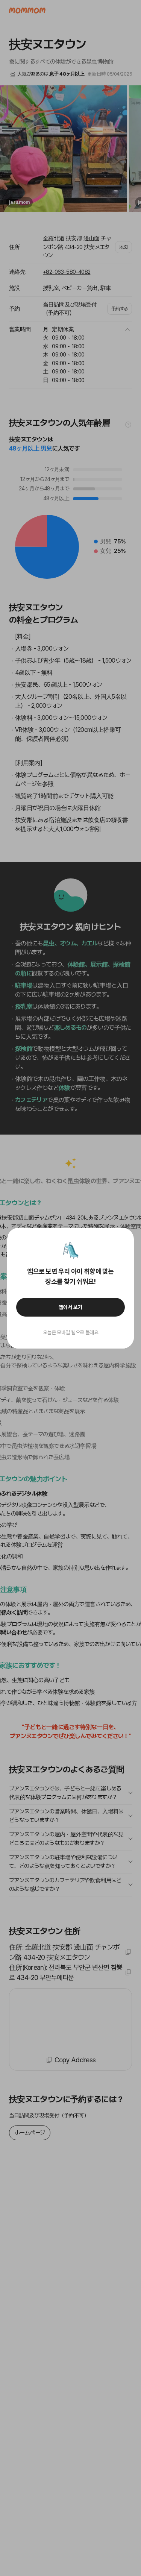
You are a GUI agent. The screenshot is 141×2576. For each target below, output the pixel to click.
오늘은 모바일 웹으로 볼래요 (71, 1332)
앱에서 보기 (70, 1307)
